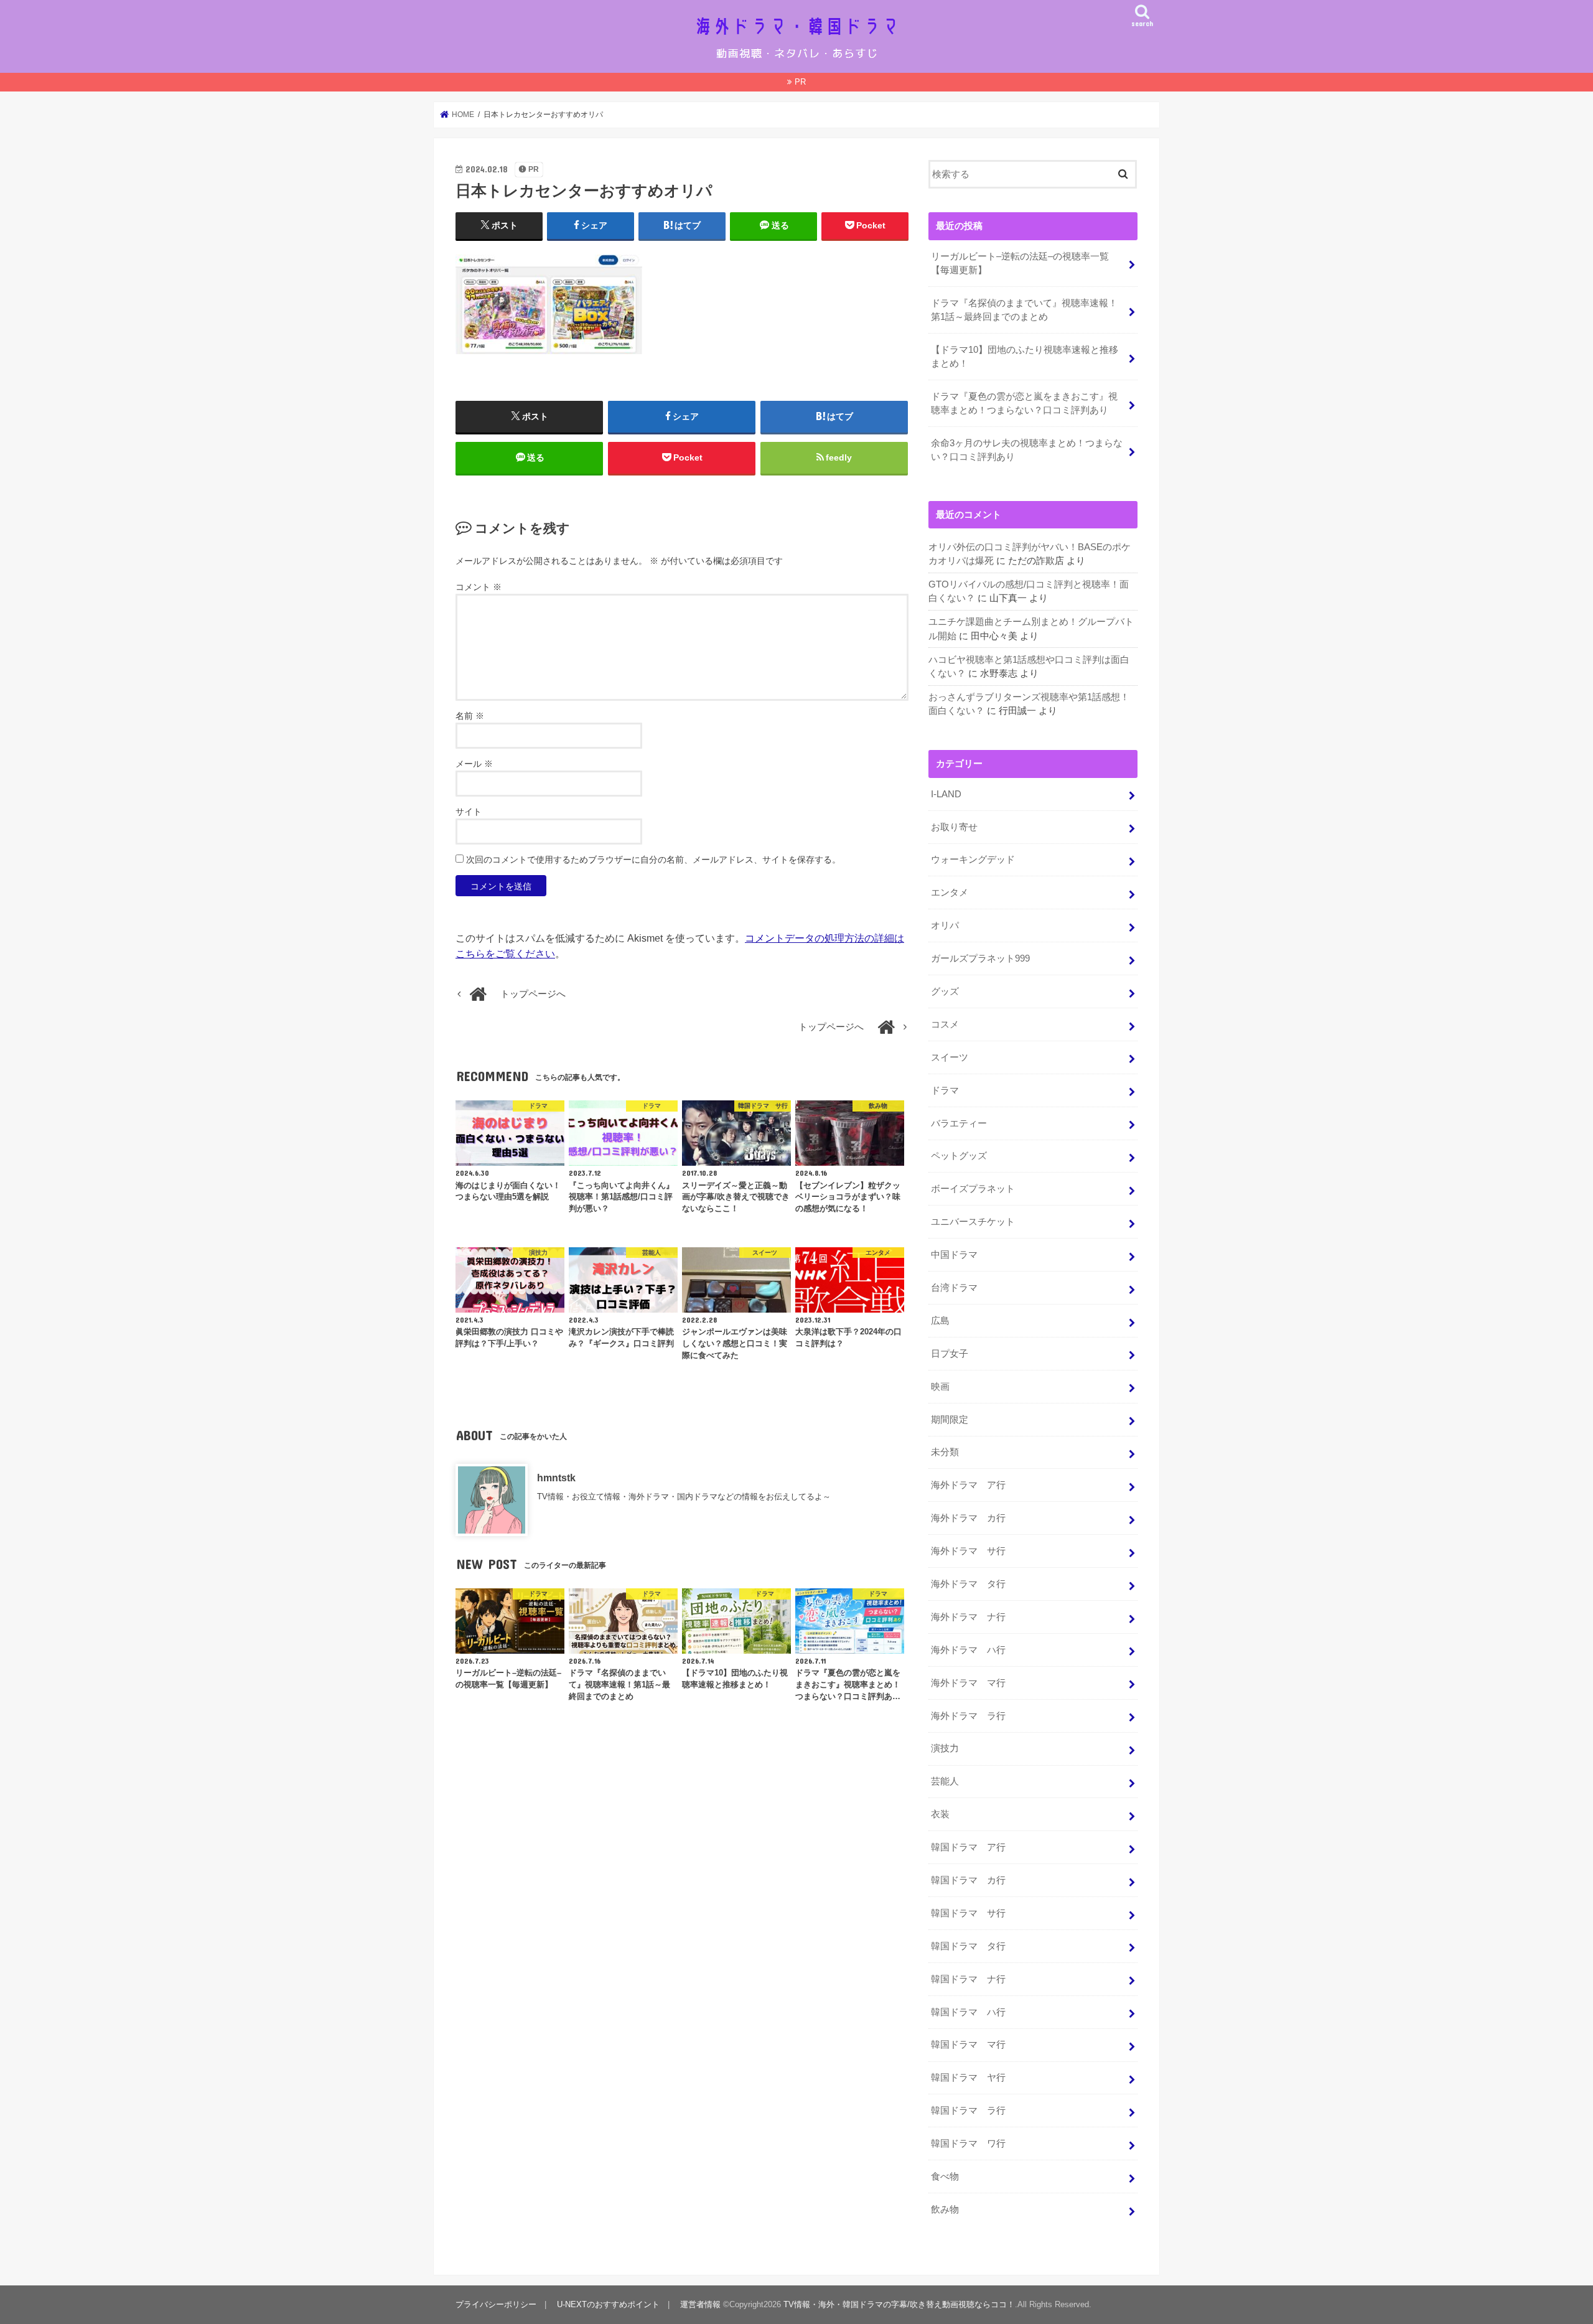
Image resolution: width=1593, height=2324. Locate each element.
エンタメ (950, 893)
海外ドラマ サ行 (968, 1551)
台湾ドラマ (954, 1288)
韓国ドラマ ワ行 (968, 2144)
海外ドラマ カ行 (968, 1518)
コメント (479, 587)
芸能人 (945, 1781)
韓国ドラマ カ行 (968, 1880)
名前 (470, 716)
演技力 (945, 1748)
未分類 (945, 1452)
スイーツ (950, 1057)
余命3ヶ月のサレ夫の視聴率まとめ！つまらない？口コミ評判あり (1027, 450)
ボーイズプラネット (973, 1189)
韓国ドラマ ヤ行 (968, 2078)
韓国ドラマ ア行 (968, 1847)
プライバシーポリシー (496, 2304)
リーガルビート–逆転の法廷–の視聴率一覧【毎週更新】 (1020, 263)
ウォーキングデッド (973, 860)
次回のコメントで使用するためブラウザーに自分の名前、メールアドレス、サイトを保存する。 (653, 860)
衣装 (940, 1814)
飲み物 (945, 2209)
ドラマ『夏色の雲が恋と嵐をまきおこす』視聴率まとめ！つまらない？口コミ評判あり (1024, 403)
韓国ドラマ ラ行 (968, 2111)
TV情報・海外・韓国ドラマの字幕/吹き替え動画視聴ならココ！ (899, 2304)
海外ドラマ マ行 (968, 1683)
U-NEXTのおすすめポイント (608, 2304)
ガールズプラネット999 (980, 958)
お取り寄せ (954, 827)
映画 (940, 1387)
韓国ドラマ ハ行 (968, 2012)
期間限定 (950, 1420)
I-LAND (946, 794)
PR (800, 82)
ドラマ (945, 1090)
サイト (469, 812)
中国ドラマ (954, 1255)
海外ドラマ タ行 (968, 1584)
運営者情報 (700, 2304)
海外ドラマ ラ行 (968, 1716)
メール (474, 764)
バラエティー (959, 1123)
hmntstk (556, 1478)
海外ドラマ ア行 (968, 1485)
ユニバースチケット (973, 1222)
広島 (940, 1321)
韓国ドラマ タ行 (968, 1946)
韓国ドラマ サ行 (968, 1913)
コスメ (945, 1024)
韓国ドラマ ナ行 (968, 1979)
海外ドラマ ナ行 (968, 1617)
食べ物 (945, 2176)
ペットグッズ (959, 1156)
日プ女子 (950, 1354)
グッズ (945, 991)
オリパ (945, 925)
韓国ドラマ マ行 (968, 2045)
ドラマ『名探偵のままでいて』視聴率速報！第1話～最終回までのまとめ (1024, 310)
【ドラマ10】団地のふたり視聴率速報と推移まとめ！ (1025, 357)
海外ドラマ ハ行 (968, 1650)
